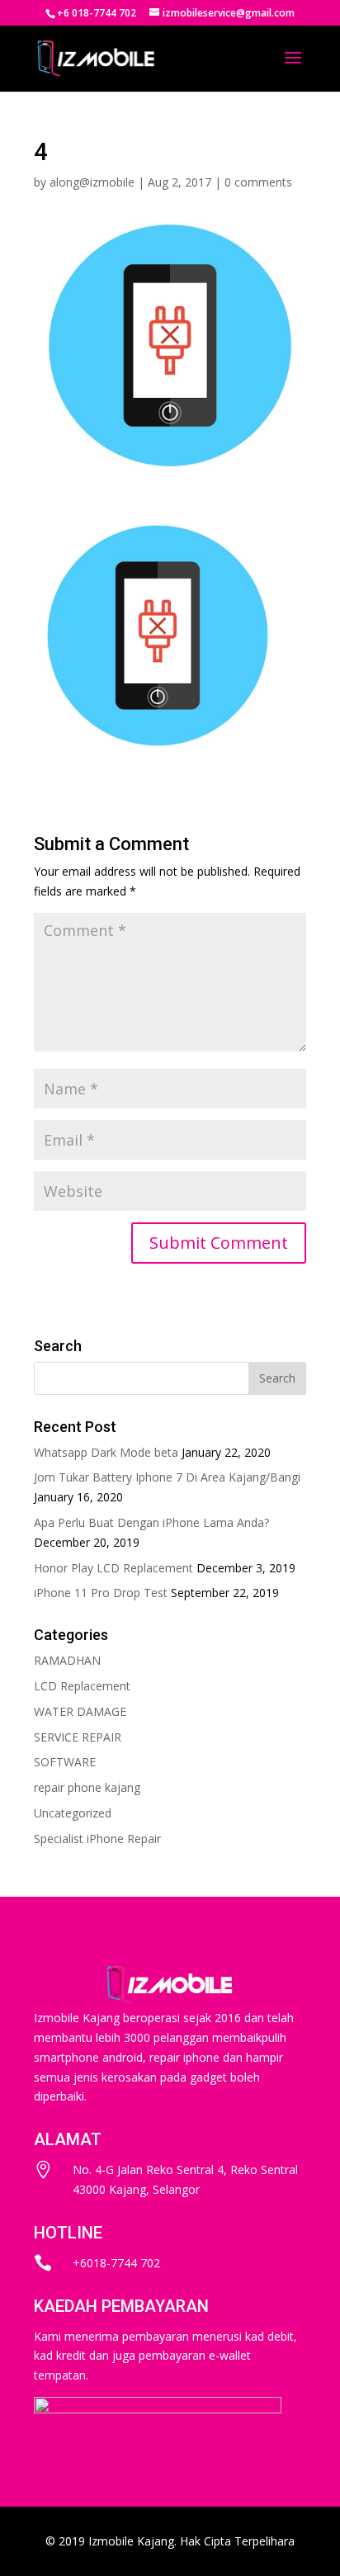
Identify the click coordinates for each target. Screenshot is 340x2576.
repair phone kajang (87, 1787)
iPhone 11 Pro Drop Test (101, 1593)
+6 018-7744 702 (97, 13)
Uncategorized (73, 1813)
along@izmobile (92, 182)
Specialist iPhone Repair (97, 1839)
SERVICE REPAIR (78, 1737)
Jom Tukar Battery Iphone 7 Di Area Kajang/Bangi (167, 1477)
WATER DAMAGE (80, 1711)
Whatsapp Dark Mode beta (106, 1452)
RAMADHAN (67, 1660)
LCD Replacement (82, 1686)
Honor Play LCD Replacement (113, 1568)
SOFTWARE (65, 1762)
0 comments (258, 182)
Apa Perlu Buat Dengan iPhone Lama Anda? (151, 1522)
